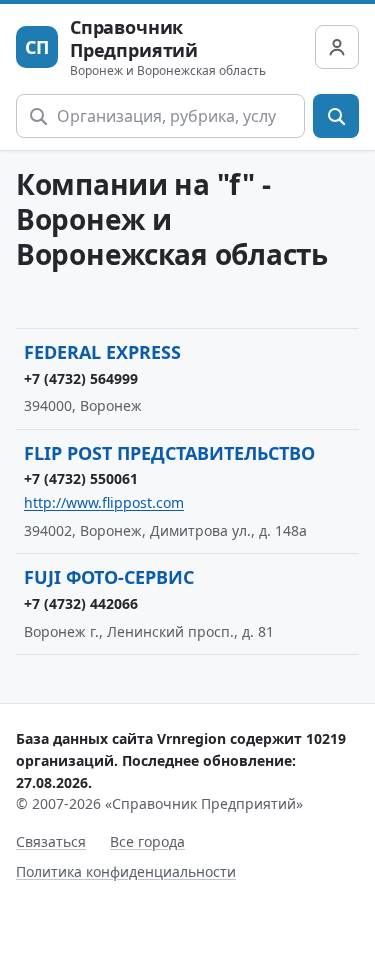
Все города (147, 841)
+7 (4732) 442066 (81, 603)
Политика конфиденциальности (126, 871)
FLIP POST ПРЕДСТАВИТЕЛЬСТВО (169, 453)
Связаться (51, 841)
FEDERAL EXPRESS (102, 352)
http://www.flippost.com (104, 502)
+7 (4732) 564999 (81, 378)
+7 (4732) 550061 (81, 478)
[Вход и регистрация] (337, 47)
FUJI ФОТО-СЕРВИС (109, 577)
